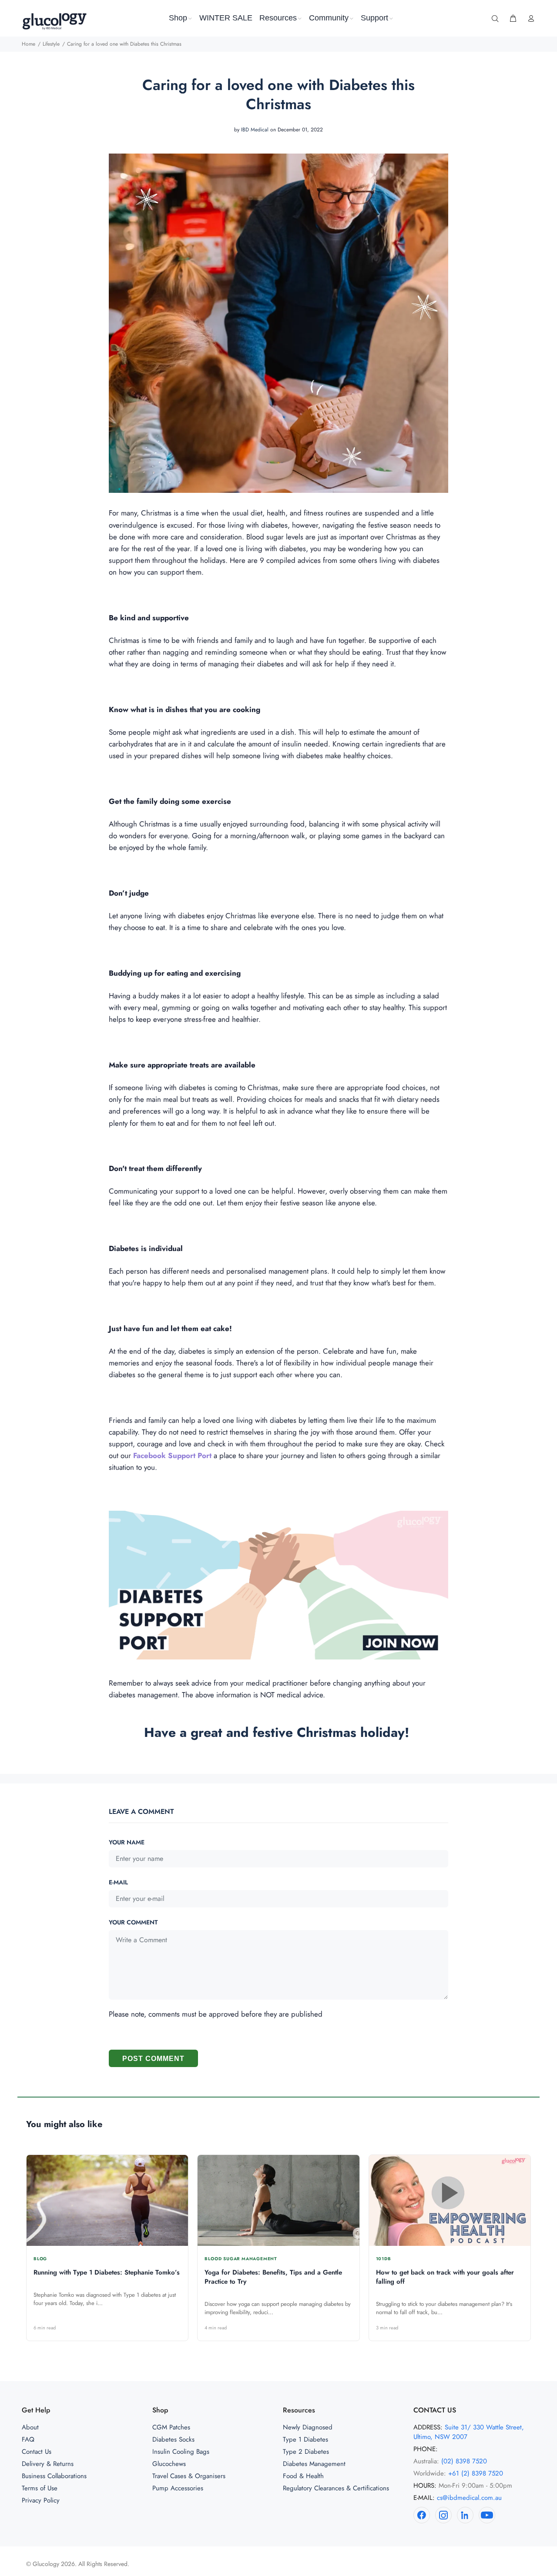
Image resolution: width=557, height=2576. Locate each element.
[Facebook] (422, 2515)
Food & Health (303, 2476)
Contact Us (37, 2452)
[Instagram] (443, 2515)
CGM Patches (171, 2427)
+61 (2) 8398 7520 (476, 2473)
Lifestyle (51, 44)
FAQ (28, 2439)
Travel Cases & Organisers (189, 2476)
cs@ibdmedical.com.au (469, 2498)
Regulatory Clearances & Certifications (336, 2488)
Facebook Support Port (172, 1455)
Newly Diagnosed (308, 2427)
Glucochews (169, 2464)
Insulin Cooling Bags (181, 2452)
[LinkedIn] (465, 2515)
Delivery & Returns (48, 2464)
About (30, 2427)
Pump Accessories (178, 2488)
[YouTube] (487, 2515)
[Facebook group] (278, 1584)
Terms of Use (40, 2488)
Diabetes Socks (173, 2439)
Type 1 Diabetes (305, 2439)
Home (29, 44)
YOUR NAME (127, 1842)
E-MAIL (118, 1882)
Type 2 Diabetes (306, 2452)
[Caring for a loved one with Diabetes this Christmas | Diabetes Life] (278, 322)
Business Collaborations (54, 2476)
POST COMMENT (153, 2059)
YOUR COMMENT (133, 1922)
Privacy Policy (41, 2500)
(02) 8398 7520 (464, 2461)
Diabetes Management (314, 2464)
